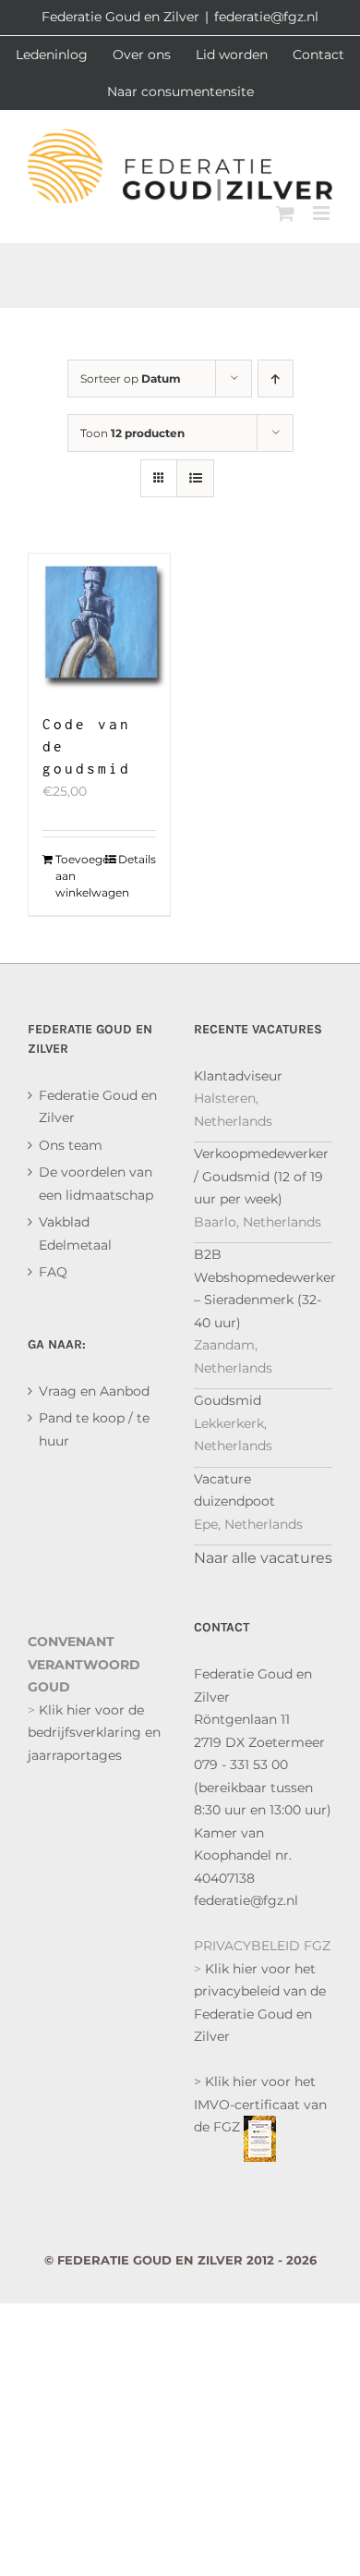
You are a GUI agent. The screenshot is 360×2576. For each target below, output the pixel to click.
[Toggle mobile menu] (323, 213)
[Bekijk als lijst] (195, 478)
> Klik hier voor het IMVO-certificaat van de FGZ (260, 2104)
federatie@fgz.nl (266, 17)
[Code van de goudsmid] (99, 624)
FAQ (53, 1272)
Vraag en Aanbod (94, 1391)
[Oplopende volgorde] (276, 378)
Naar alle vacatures (263, 1558)
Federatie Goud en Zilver (98, 1107)
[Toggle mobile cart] (285, 213)
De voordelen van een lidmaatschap (96, 1184)
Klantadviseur (238, 1076)
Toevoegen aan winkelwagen (77, 876)
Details (137, 859)
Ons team (71, 1145)
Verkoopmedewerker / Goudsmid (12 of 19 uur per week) (261, 1176)
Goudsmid (228, 1400)
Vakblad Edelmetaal (75, 1233)
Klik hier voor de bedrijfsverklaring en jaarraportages (94, 1733)
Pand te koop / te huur (94, 1429)
